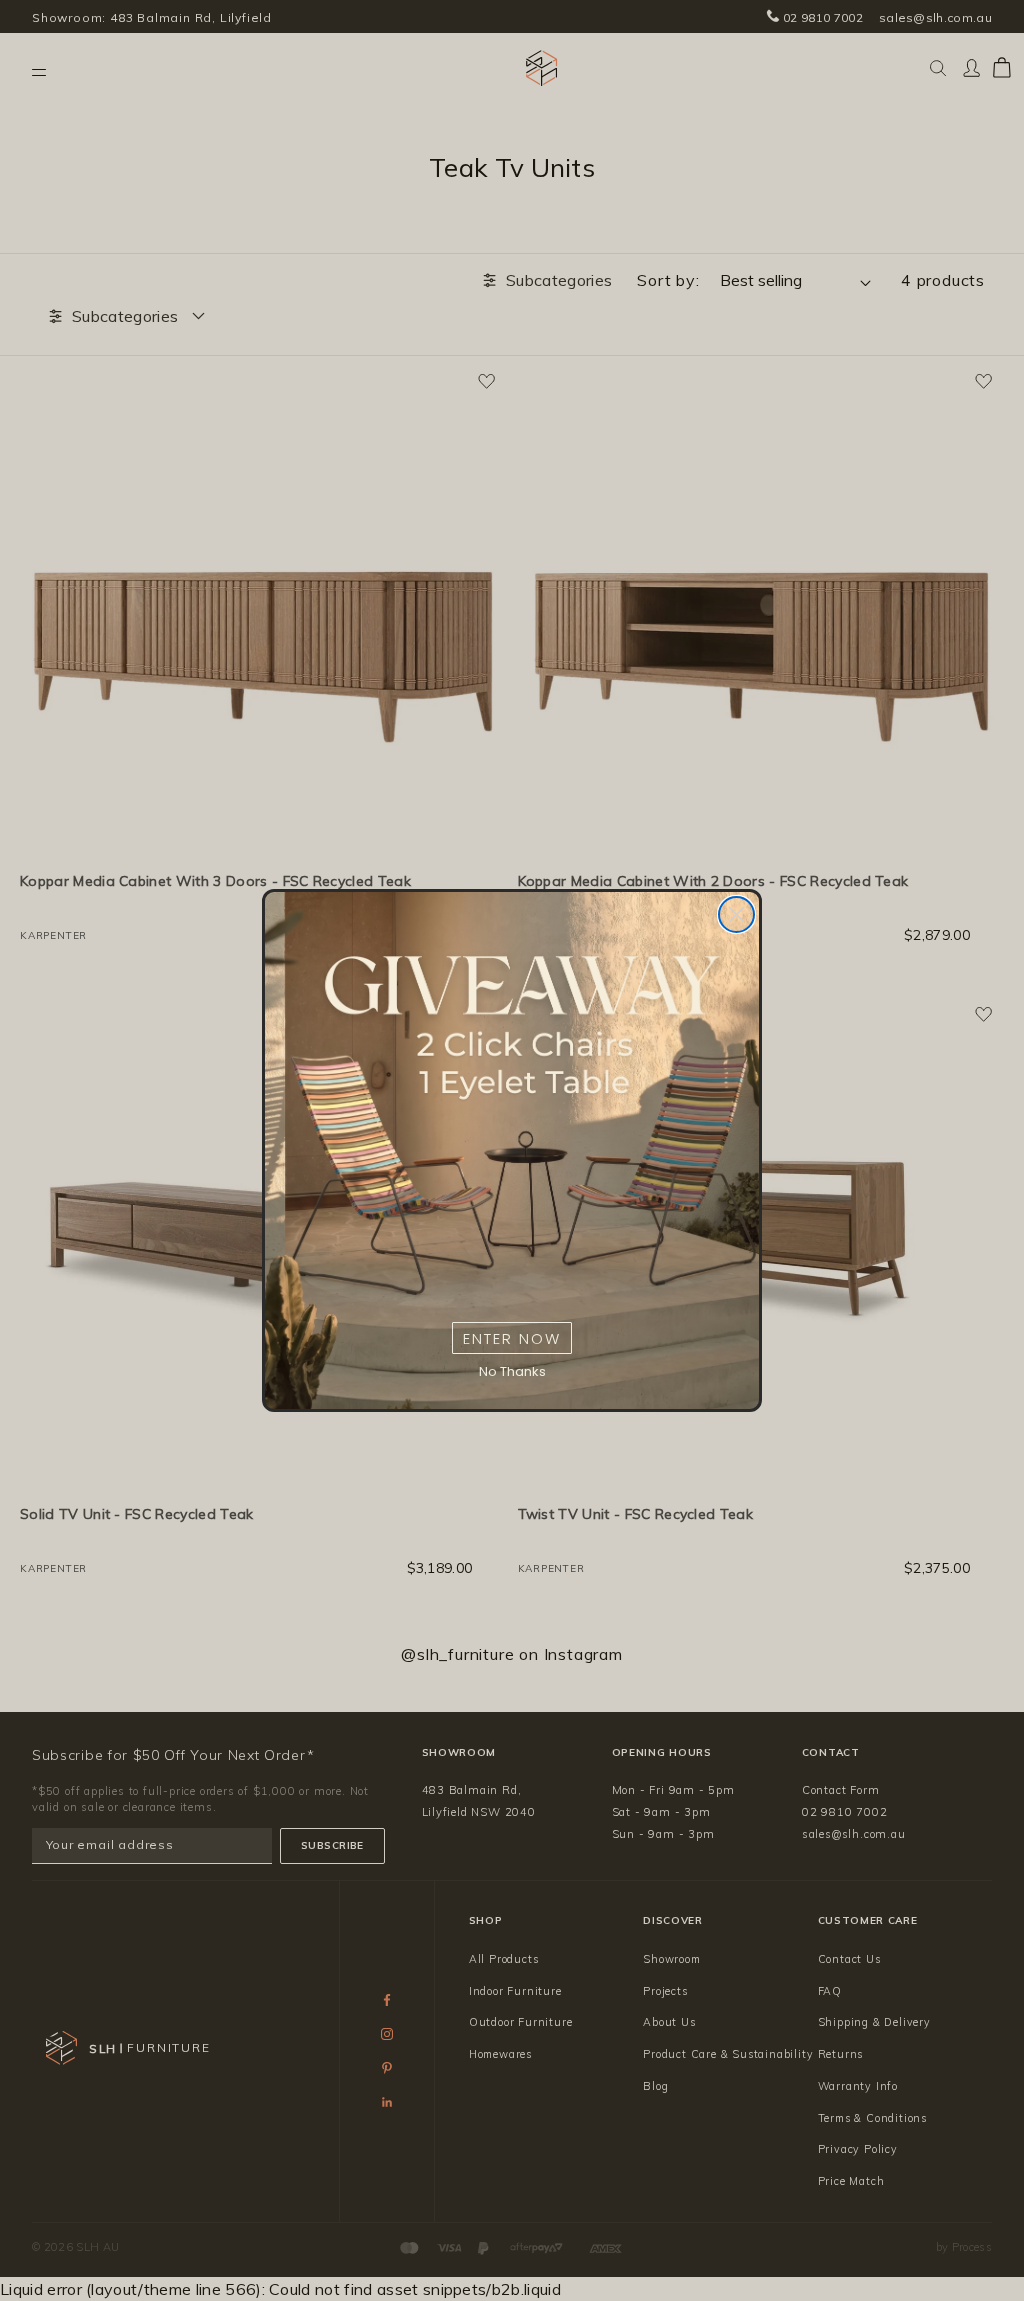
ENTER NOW (512, 1338)
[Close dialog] (736, 914)
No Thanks (512, 1371)
